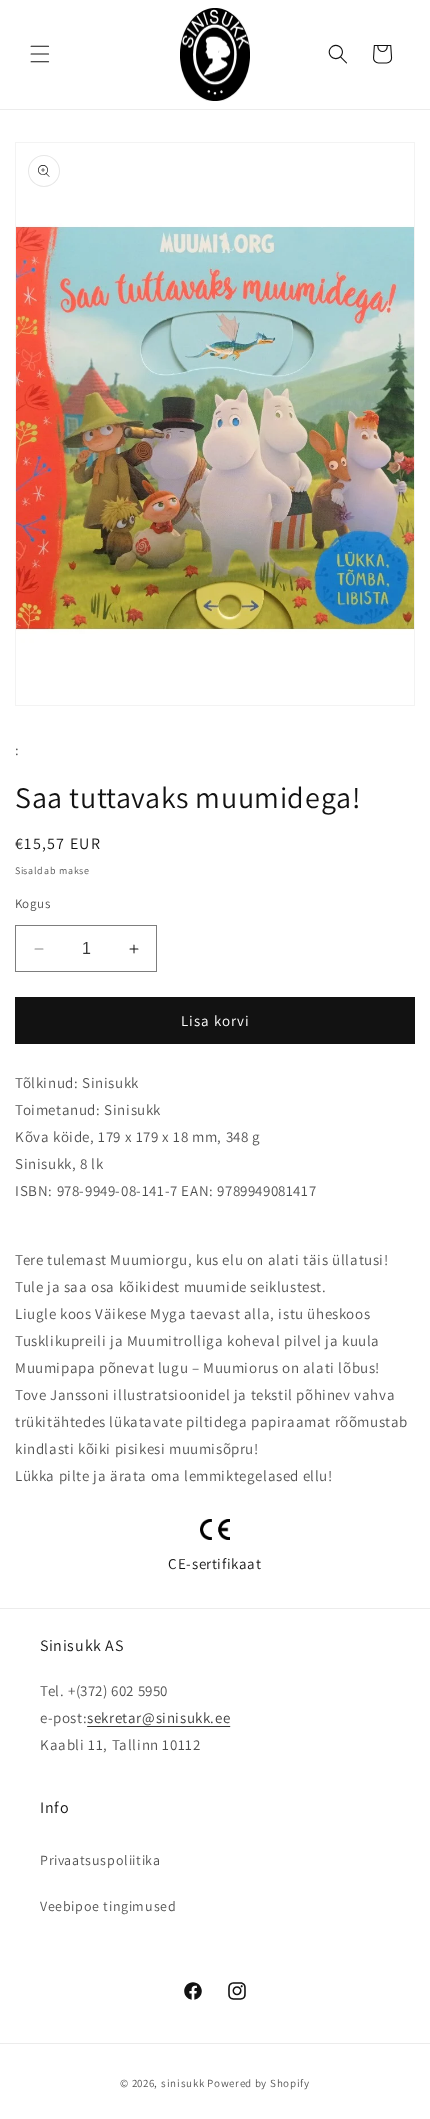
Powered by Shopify (258, 2083)
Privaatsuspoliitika (100, 1860)
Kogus (32, 903)
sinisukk (183, 2083)
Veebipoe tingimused (108, 1906)
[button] (40, 54)
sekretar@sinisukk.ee (158, 1717)
